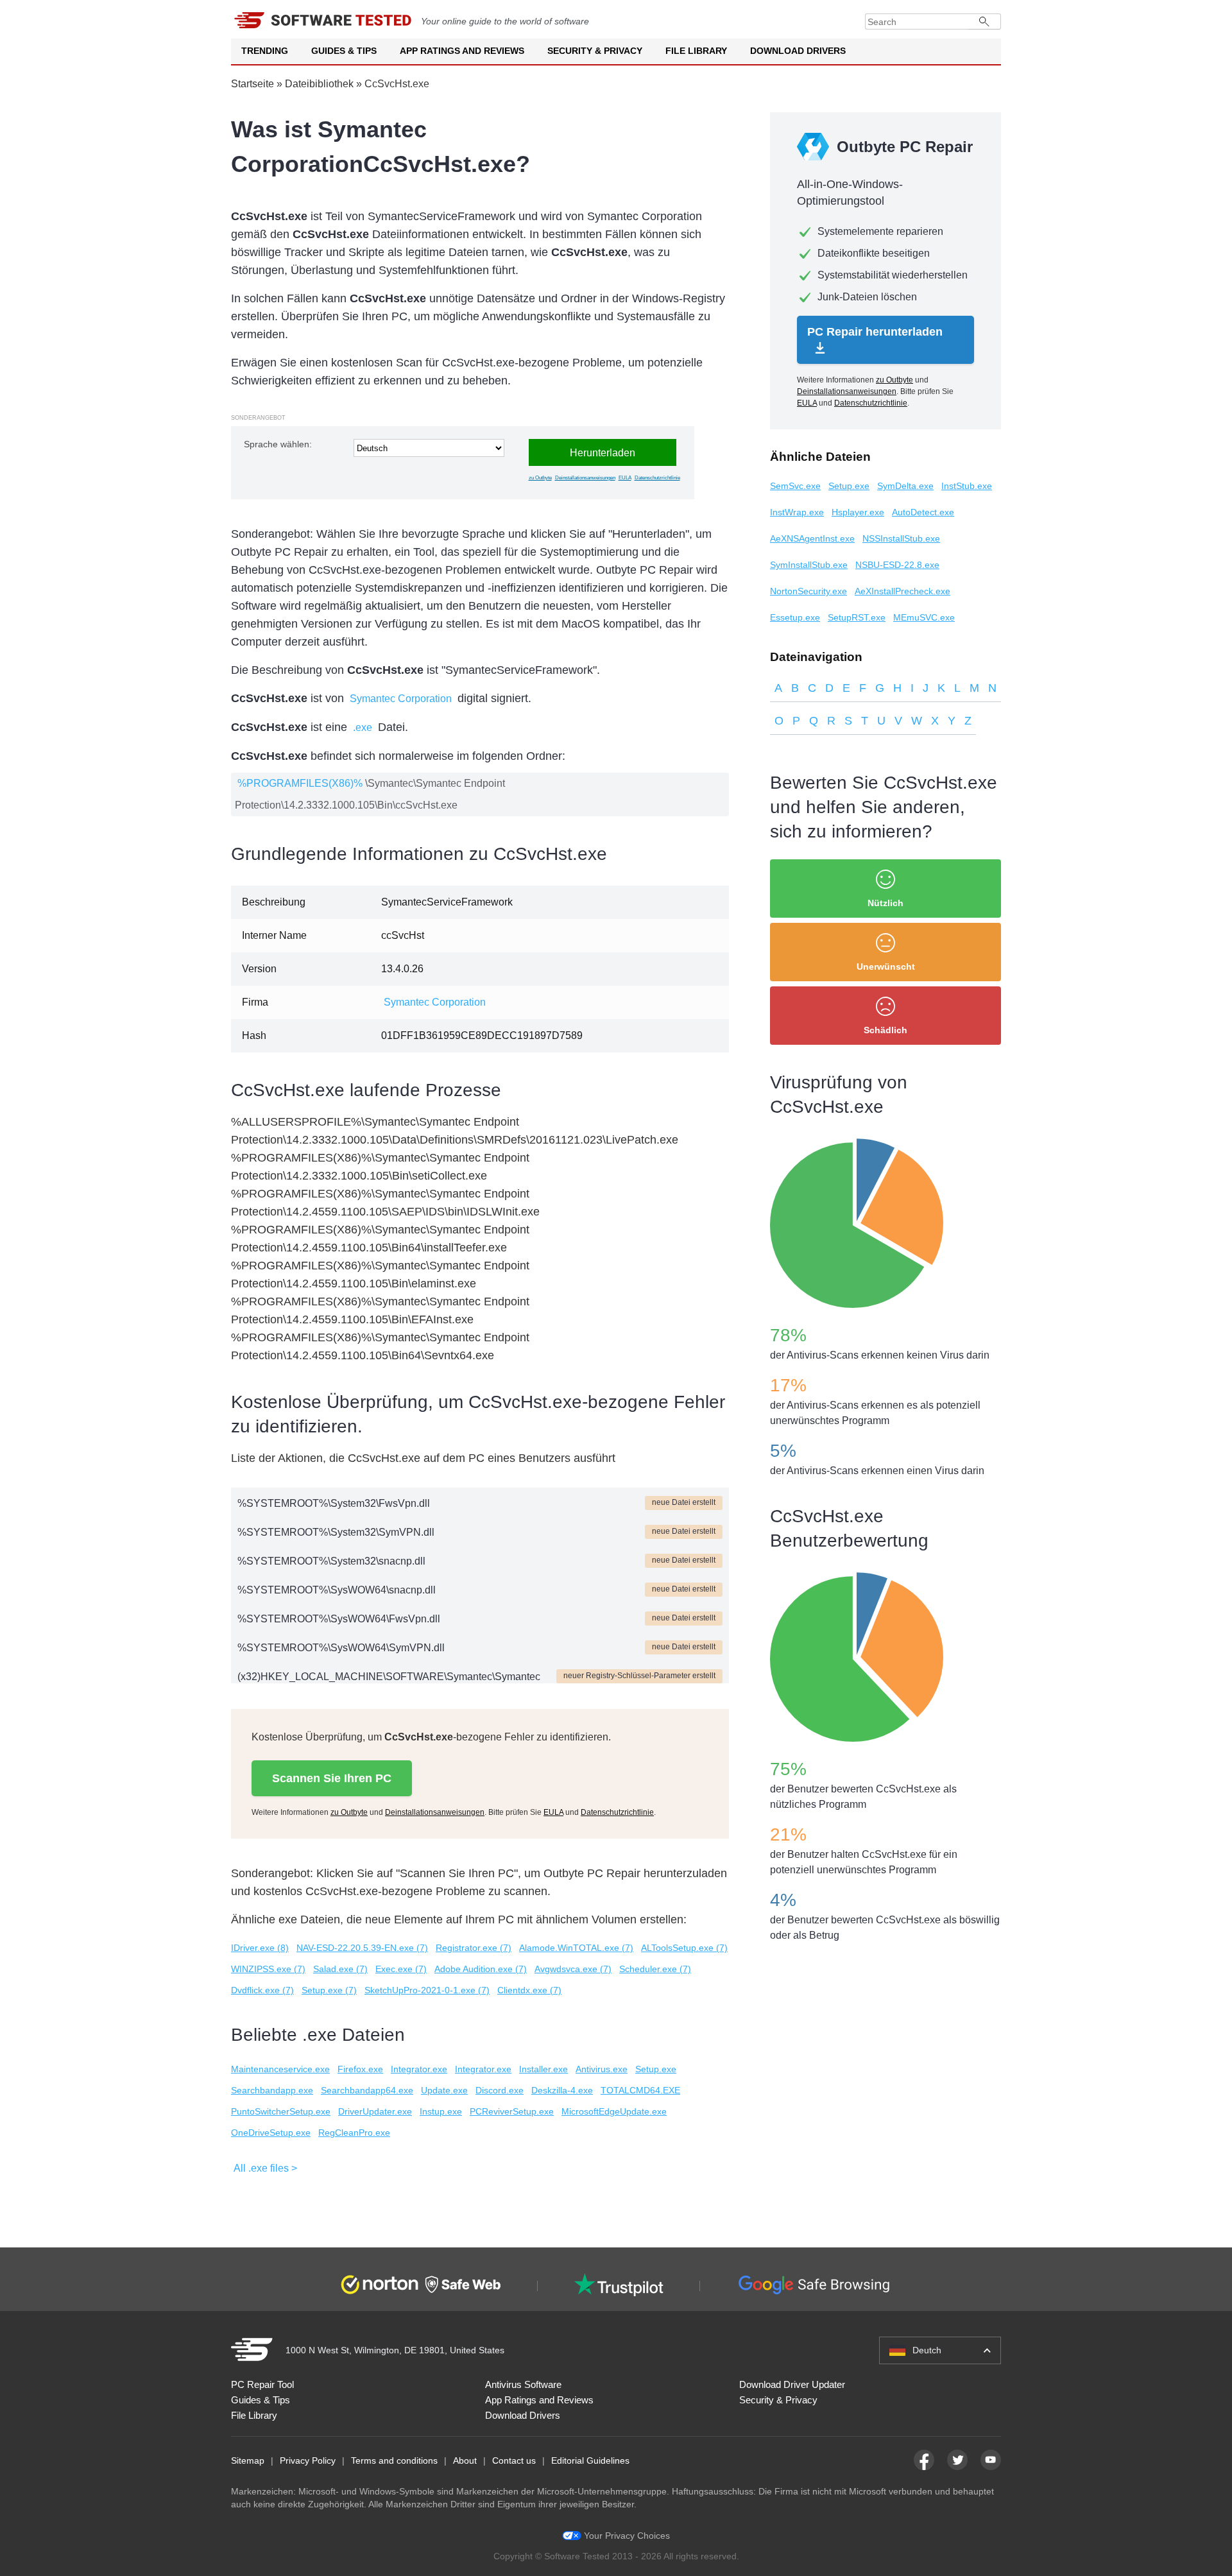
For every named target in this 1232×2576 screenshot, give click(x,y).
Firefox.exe (360, 2069)
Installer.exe (543, 2069)
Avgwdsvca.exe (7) (573, 1969)
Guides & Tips (344, 51)
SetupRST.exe (857, 617)
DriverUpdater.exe (375, 2111)
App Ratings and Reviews (462, 51)
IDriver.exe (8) (260, 1948)
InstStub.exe (967, 486)
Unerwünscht (886, 966)
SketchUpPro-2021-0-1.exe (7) (427, 1990)
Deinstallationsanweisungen (585, 478)
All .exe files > (265, 2168)
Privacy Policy (308, 2460)
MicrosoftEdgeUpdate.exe (614, 2111)
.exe (363, 727)
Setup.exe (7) (329, 1990)
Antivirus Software (523, 2384)
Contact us (514, 2460)
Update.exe (444, 2090)
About (465, 2460)
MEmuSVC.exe (924, 617)
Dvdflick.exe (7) (262, 1990)
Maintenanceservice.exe (280, 2069)
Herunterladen (603, 453)
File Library (696, 51)
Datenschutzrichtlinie (657, 478)
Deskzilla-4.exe (562, 2090)
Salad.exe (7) (340, 1969)
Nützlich (886, 903)
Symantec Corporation (401, 699)
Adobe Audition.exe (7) (481, 1969)
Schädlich (886, 1030)
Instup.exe (441, 2111)
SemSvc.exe (795, 486)
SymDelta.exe (905, 486)
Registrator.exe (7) (474, 1948)
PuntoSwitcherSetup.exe (281, 2111)
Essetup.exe (795, 617)
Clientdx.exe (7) (529, 1990)
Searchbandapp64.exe (367, 2090)
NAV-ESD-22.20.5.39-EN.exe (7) (362, 1948)
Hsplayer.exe (858, 512)
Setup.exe (656, 2069)
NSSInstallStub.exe (901, 538)
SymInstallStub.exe (809, 565)
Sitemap (248, 2460)
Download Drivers (798, 51)
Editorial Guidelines (590, 2460)
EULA (625, 478)
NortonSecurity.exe (809, 591)
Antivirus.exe (602, 2069)
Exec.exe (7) (401, 1969)
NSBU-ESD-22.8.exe (897, 565)
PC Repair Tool (262, 2384)
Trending (265, 51)
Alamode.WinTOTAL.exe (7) (576, 1948)
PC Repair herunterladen (875, 332)
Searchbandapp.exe (272, 2090)
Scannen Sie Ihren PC (332, 1778)
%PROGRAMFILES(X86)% (300, 783)
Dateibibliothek (319, 84)
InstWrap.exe (797, 512)
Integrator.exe (419, 2069)
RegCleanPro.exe (354, 2133)
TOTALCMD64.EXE (640, 2090)
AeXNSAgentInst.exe (812, 538)
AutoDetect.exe (923, 512)
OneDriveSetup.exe (271, 2133)
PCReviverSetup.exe (512, 2111)
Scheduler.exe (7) (655, 1969)
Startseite (252, 84)
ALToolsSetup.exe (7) (684, 1948)
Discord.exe (500, 2090)
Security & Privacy (595, 51)
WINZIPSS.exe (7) (268, 1969)
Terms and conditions (394, 2460)
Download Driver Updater (792, 2384)
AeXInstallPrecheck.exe (903, 591)
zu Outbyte (540, 478)
